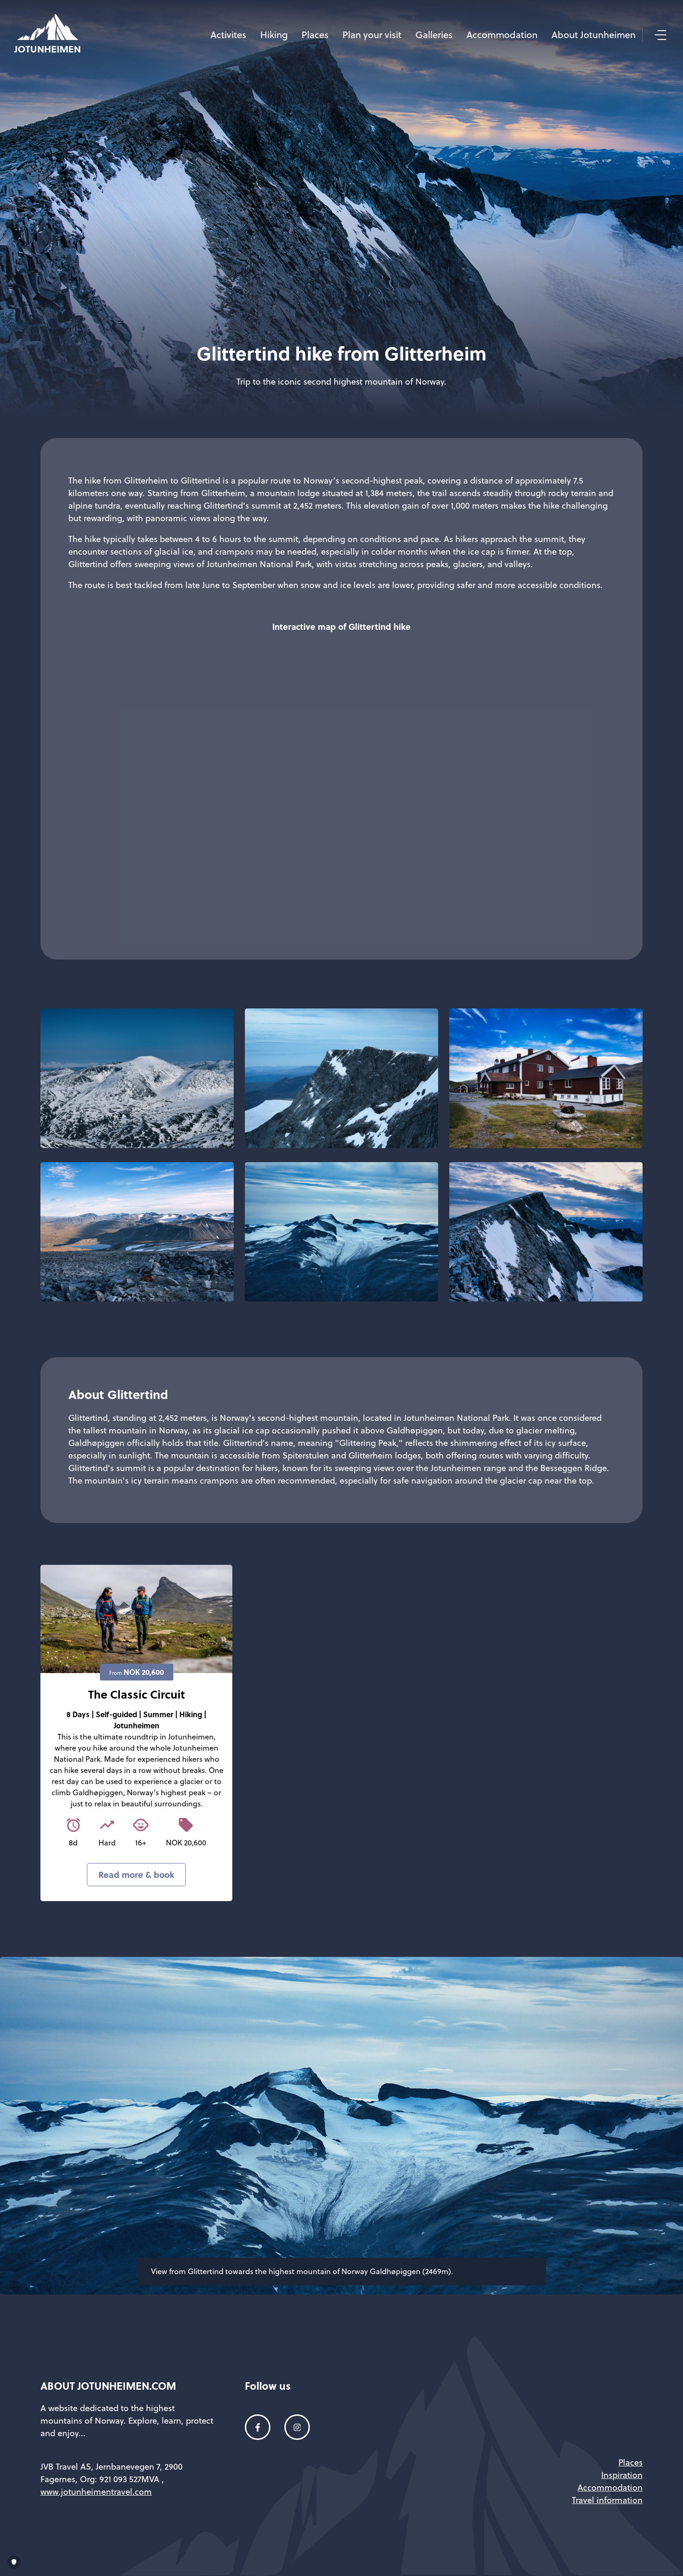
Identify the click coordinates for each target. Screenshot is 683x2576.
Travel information (607, 2500)
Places (315, 35)
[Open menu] (659, 35)
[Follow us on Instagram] (297, 2427)
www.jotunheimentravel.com (96, 2492)
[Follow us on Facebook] (258, 2427)
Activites (228, 35)
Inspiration (622, 2475)
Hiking (274, 35)
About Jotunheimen (594, 35)
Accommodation (502, 35)
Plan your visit (372, 35)
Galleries (434, 35)
